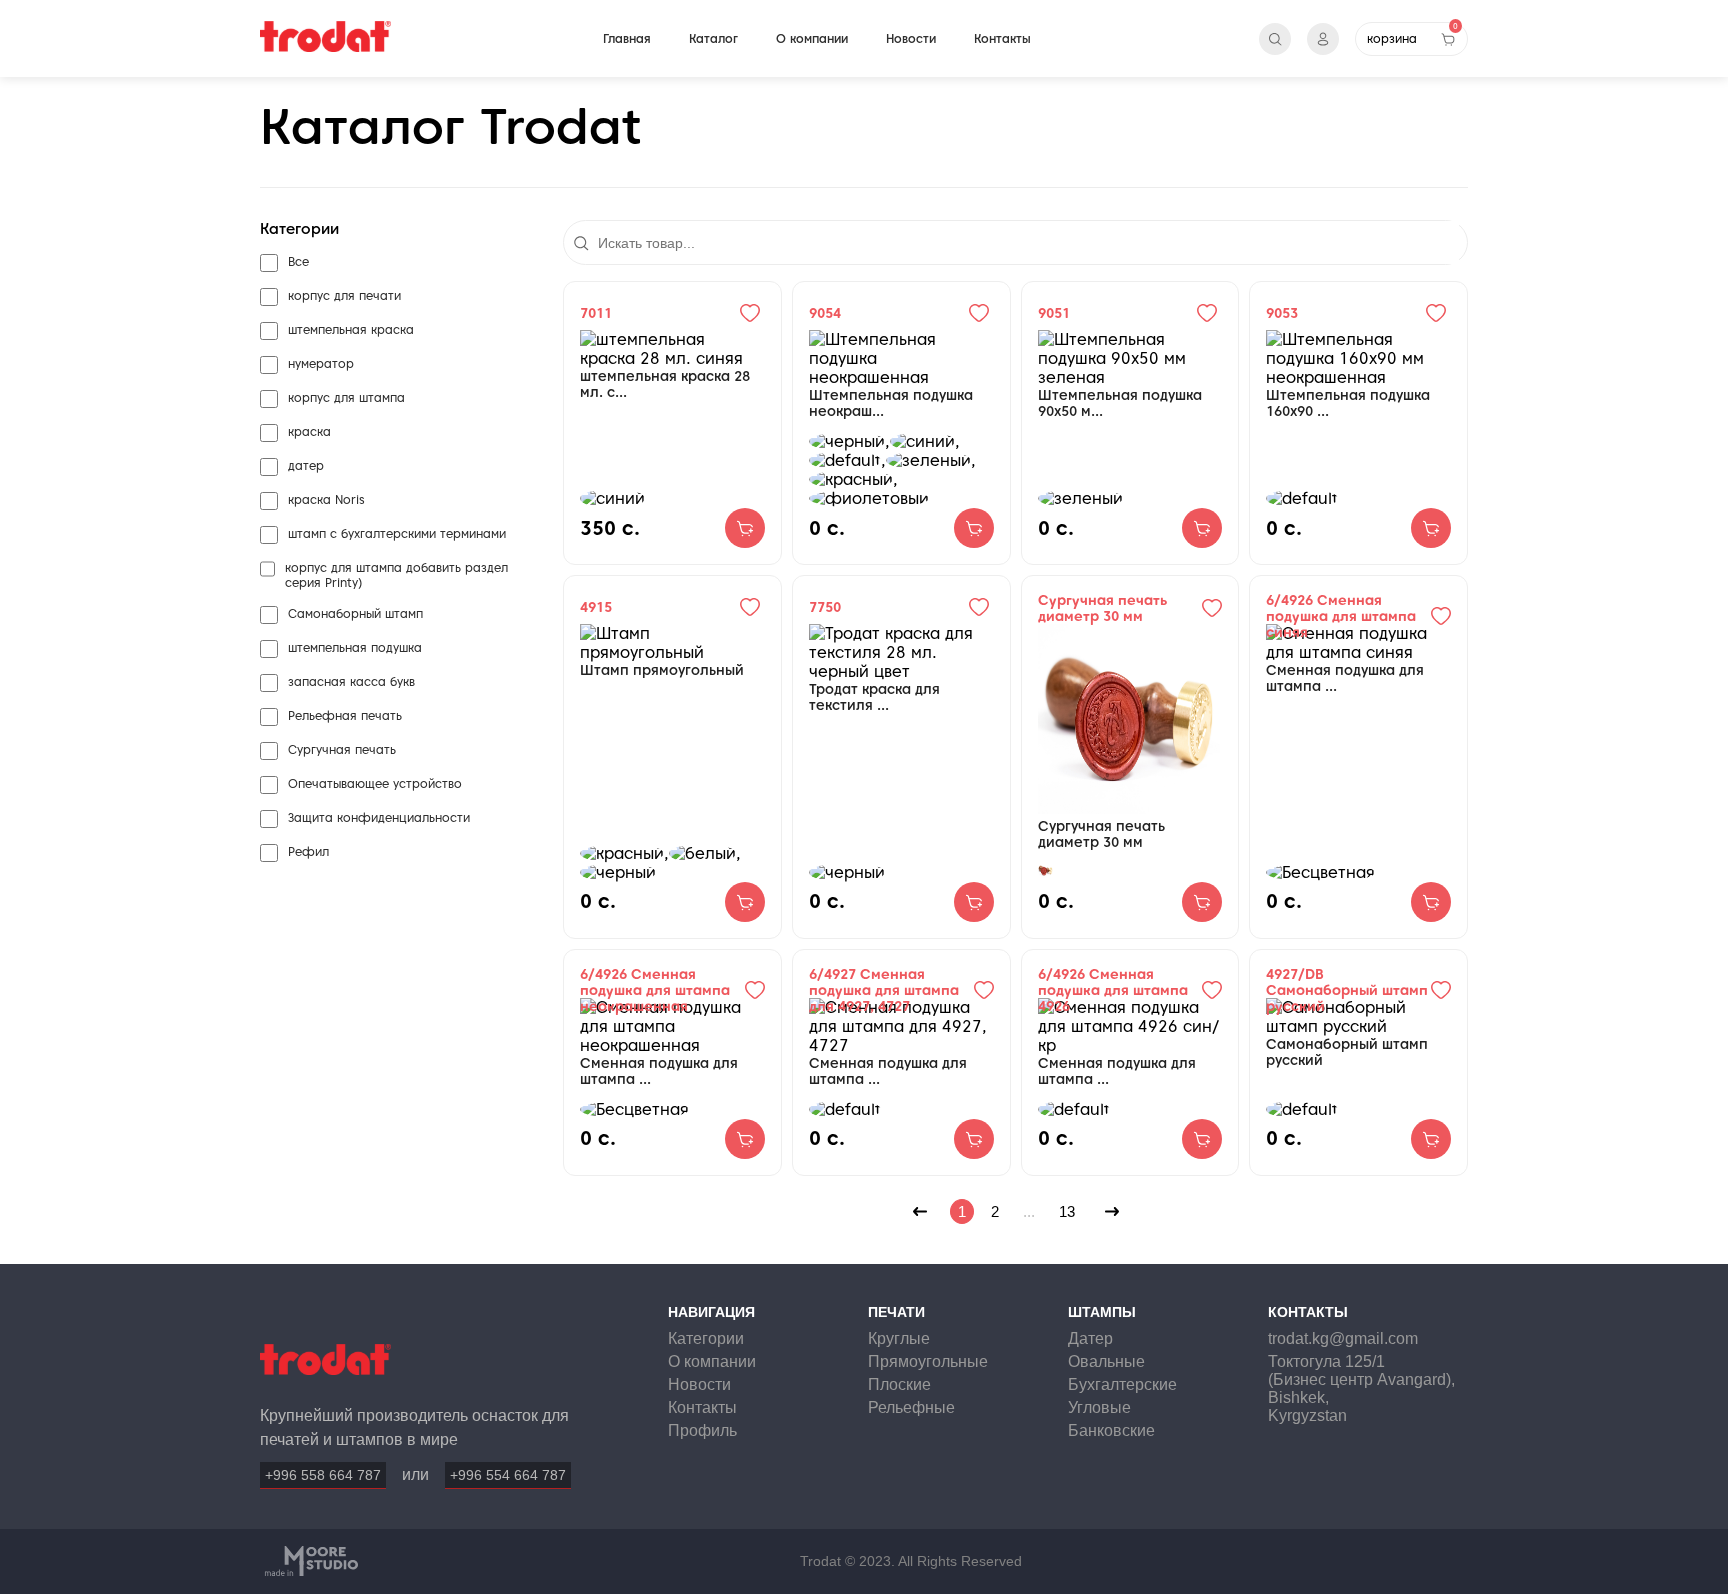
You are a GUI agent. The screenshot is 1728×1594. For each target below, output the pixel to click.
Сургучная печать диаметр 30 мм (1101, 834)
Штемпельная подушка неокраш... (891, 403)
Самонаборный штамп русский (1347, 1052)
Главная (627, 38)
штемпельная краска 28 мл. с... (665, 384)
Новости (911, 38)
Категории (706, 1338)
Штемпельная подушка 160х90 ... (1348, 403)
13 (1067, 1211)
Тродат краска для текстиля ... (874, 697)
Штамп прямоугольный (662, 670)
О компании (812, 38)
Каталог (713, 38)
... (1029, 1211)
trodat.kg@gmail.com (1343, 1338)
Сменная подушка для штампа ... (1345, 678)
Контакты (1002, 38)
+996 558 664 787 (323, 1475)
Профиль (702, 1430)
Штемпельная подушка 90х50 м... (1120, 403)
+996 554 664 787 (508, 1475)
